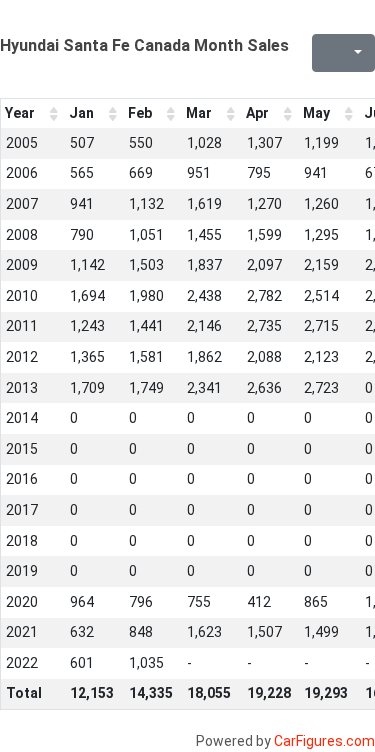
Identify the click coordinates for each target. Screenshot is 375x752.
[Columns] (356, 53)
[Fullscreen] (325, 53)
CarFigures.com (324, 741)
